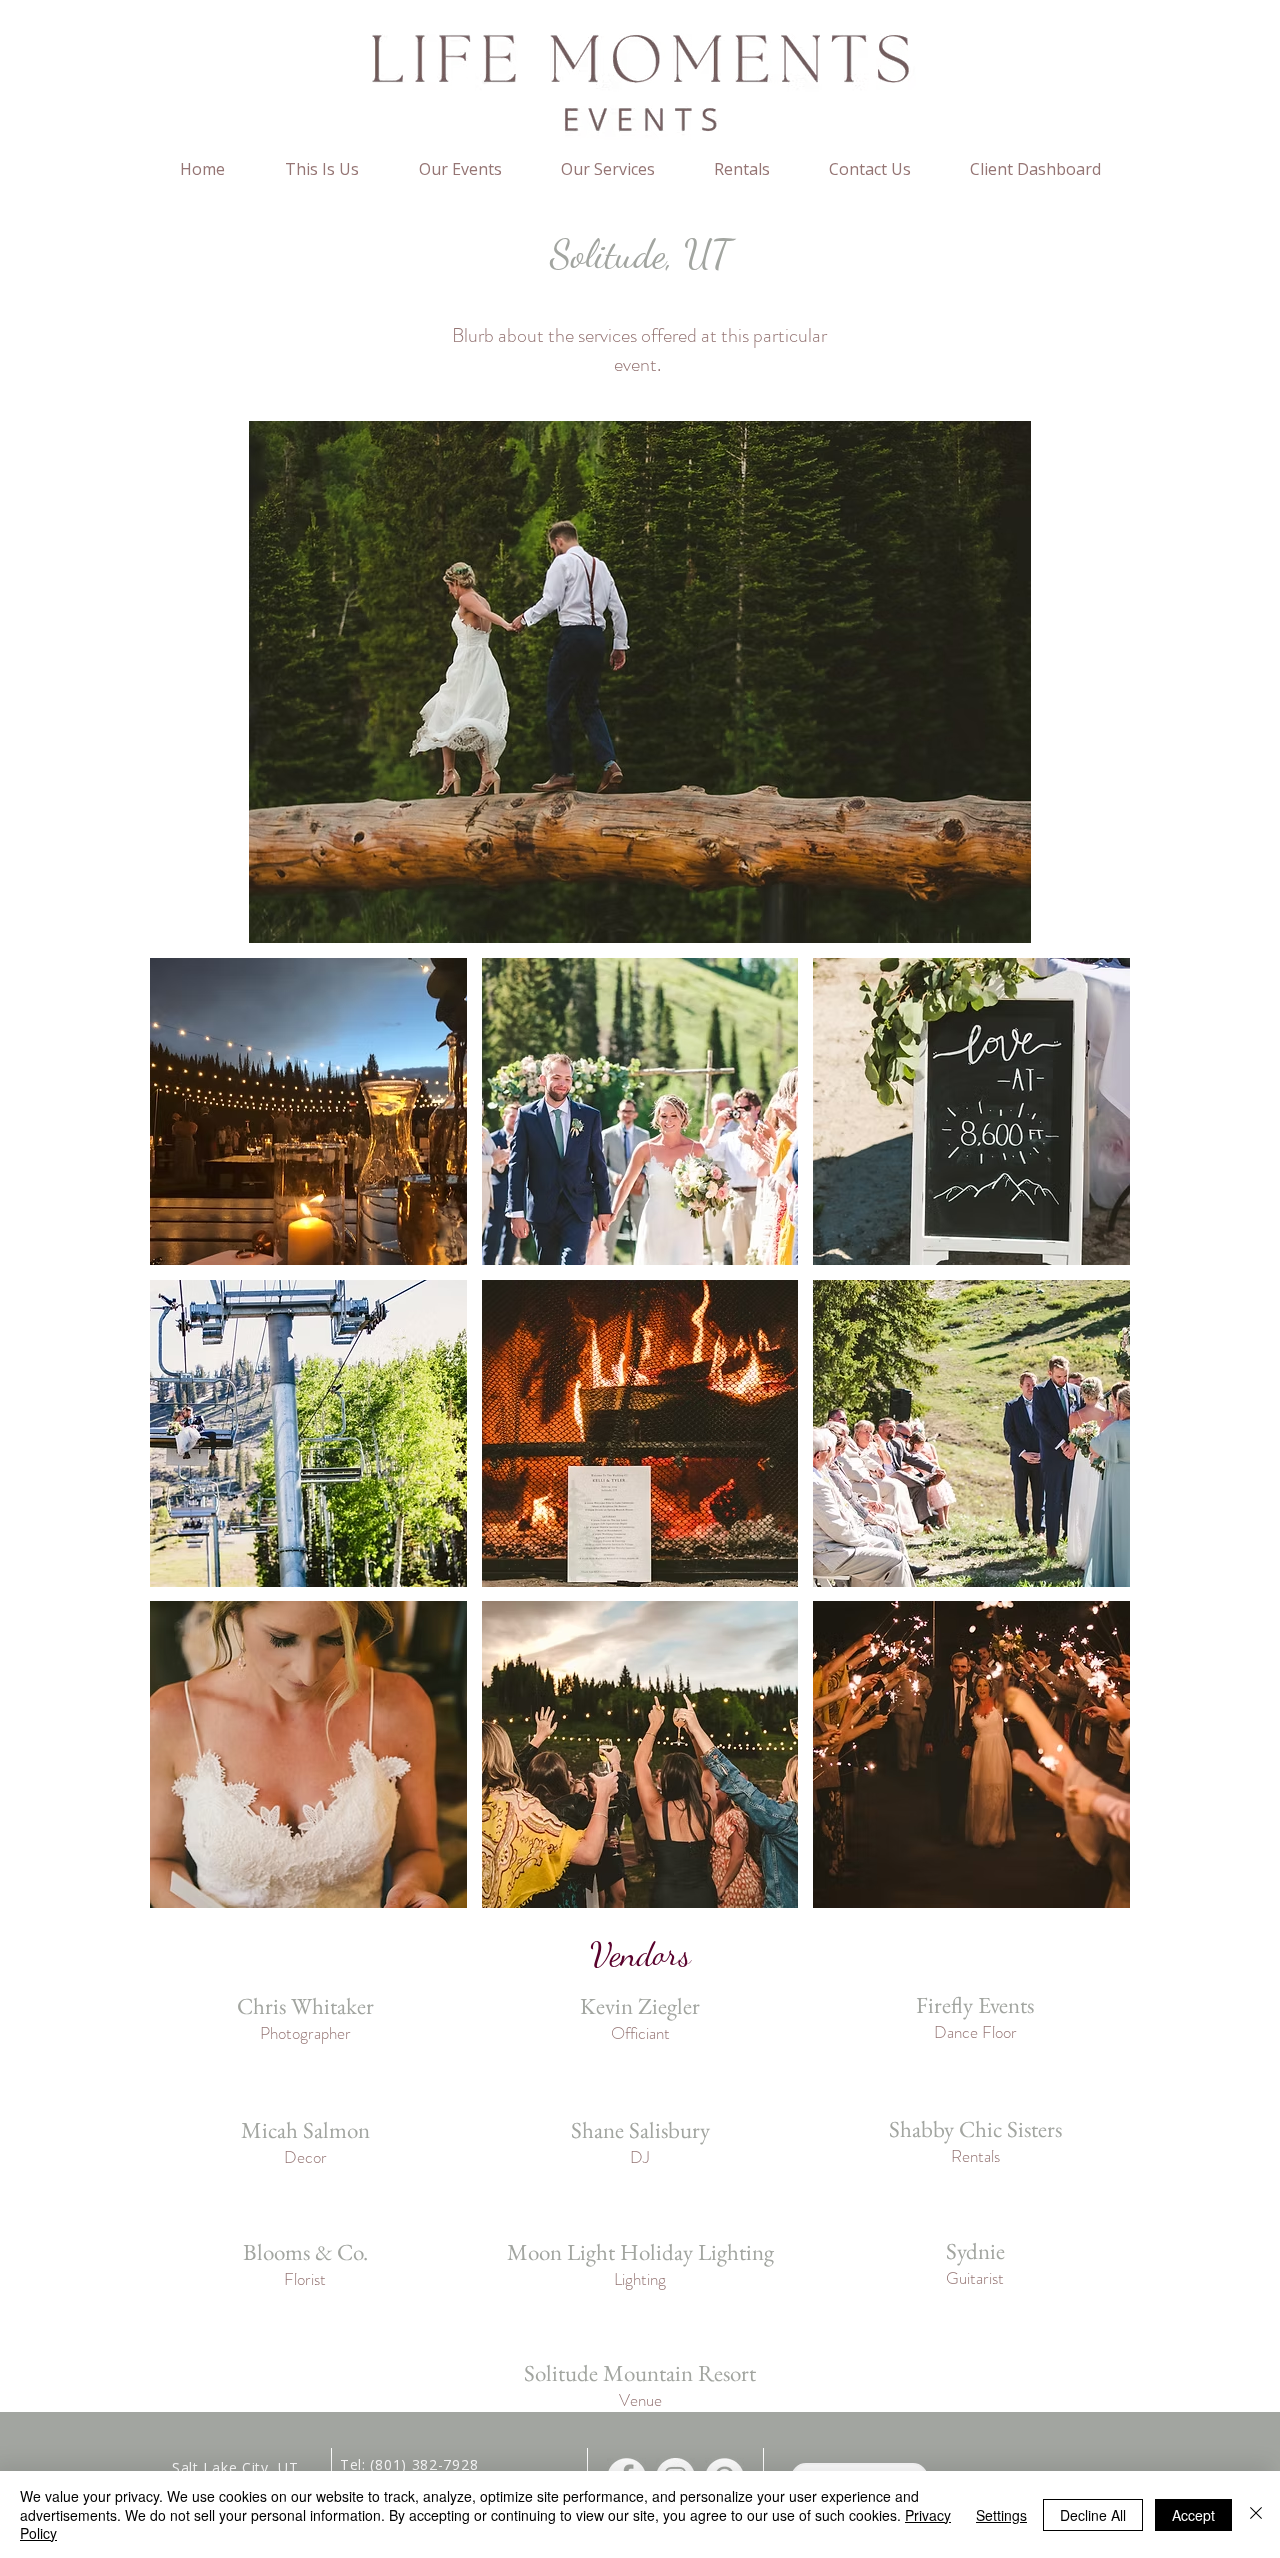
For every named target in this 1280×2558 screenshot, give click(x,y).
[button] (308, 1111)
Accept (1193, 2515)
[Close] (1256, 2514)
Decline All (1093, 2515)
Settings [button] (1001, 2515)
